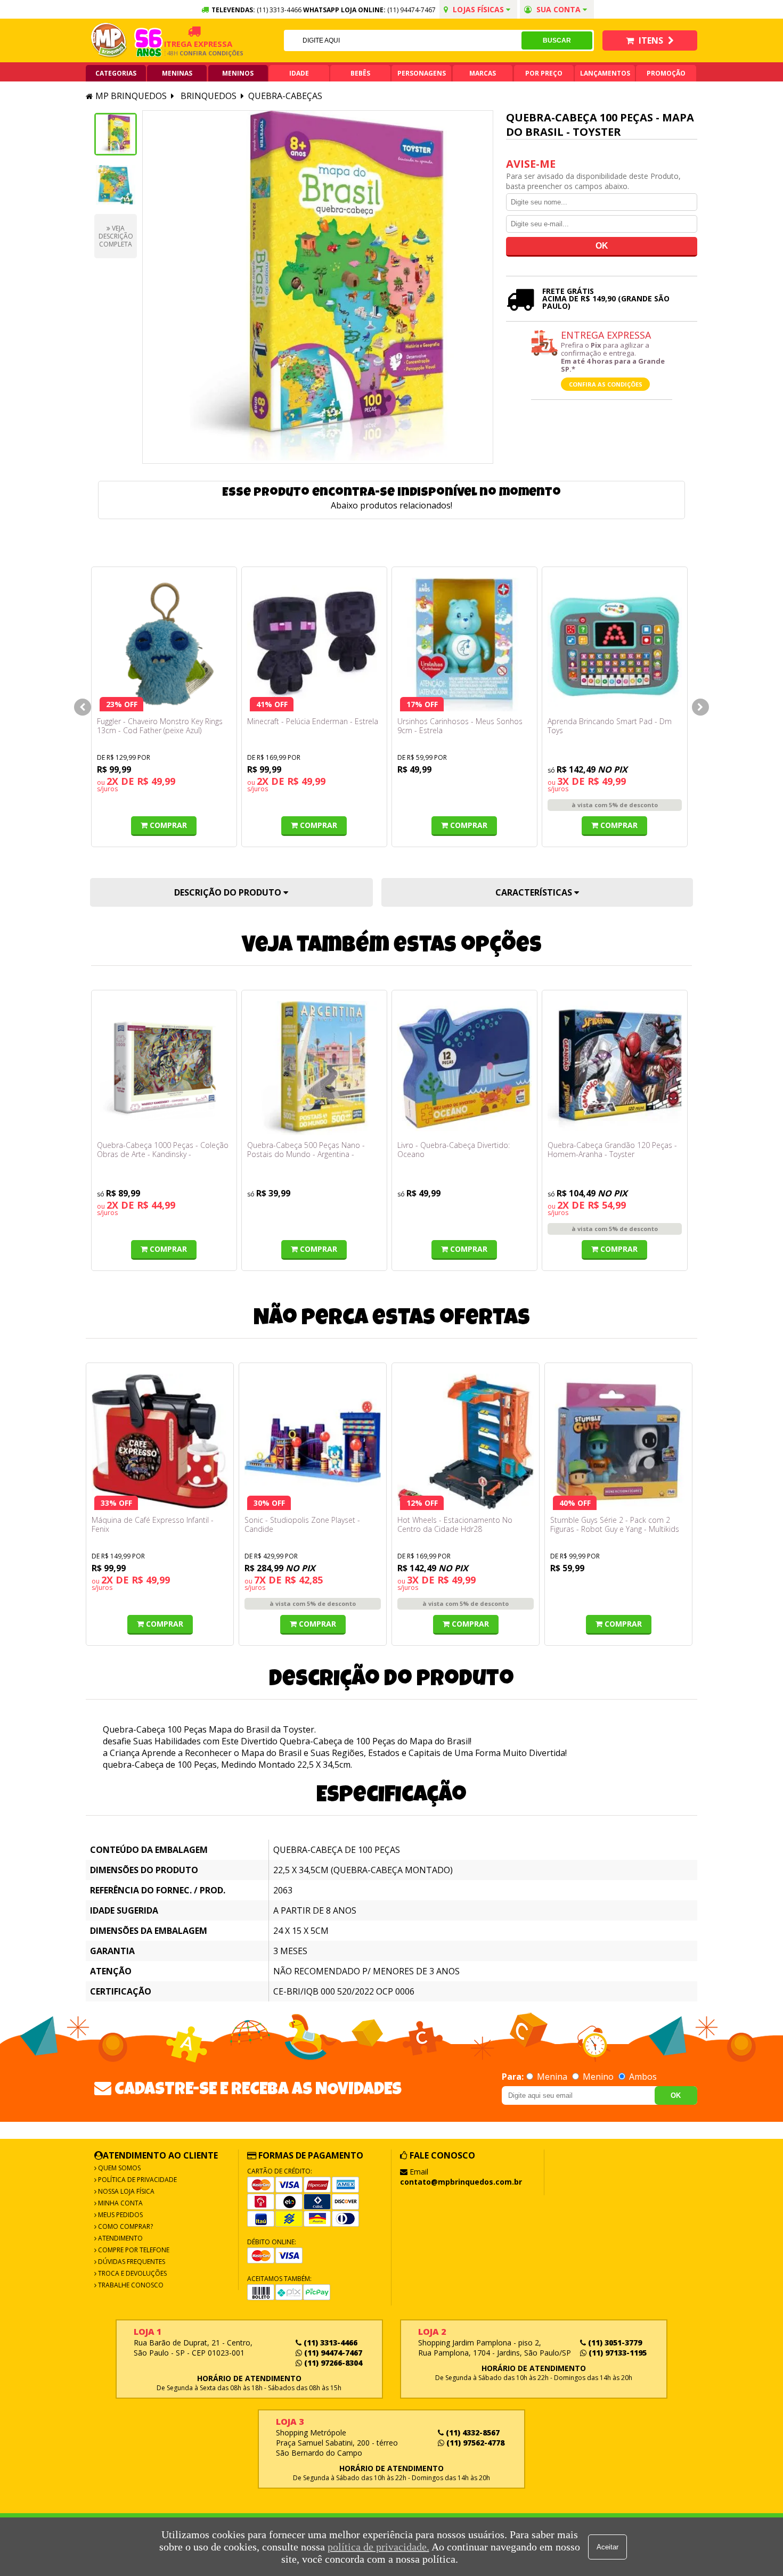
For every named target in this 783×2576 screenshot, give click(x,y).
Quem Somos (119, 2168)
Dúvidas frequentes (131, 2262)
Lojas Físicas (478, 9)
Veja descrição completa (116, 236)
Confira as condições (606, 384)
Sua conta (558, 9)
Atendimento (120, 2238)
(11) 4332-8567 (472, 2433)
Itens (651, 40)
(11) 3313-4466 (329, 2343)
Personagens (422, 73)
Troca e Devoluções (132, 2273)
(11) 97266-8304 (332, 2363)
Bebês (360, 73)
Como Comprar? (125, 2226)
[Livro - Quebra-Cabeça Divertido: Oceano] (464, 1068)
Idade (299, 73)
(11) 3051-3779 (614, 2343)
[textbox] (403, 40)
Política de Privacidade (137, 2180)
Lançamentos (605, 73)
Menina (552, 2077)
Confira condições (182, 53)
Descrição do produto (229, 892)
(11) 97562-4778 (474, 2443)
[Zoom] (116, 134)
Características (535, 892)
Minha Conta (120, 2203)
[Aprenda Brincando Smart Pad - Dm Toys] (615, 645)
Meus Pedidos (120, 2215)
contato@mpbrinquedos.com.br (461, 2182)
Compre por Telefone (133, 2250)
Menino (598, 2077)
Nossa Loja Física (125, 2191)
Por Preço (544, 73)
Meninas (177, 73)
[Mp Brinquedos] (109, 40)
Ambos (642, 2077)
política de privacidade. (378, 2547)
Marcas (483, 73)
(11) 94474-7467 (411, 10)
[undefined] (318, 287)
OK (676, 2095)
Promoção (666, 73)
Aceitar (607, 2547)
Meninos (238, 73)
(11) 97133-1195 (617, 2353)
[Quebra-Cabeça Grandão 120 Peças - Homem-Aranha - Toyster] (615, 1068)
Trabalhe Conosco (130, 2285)
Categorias (116, 73)
